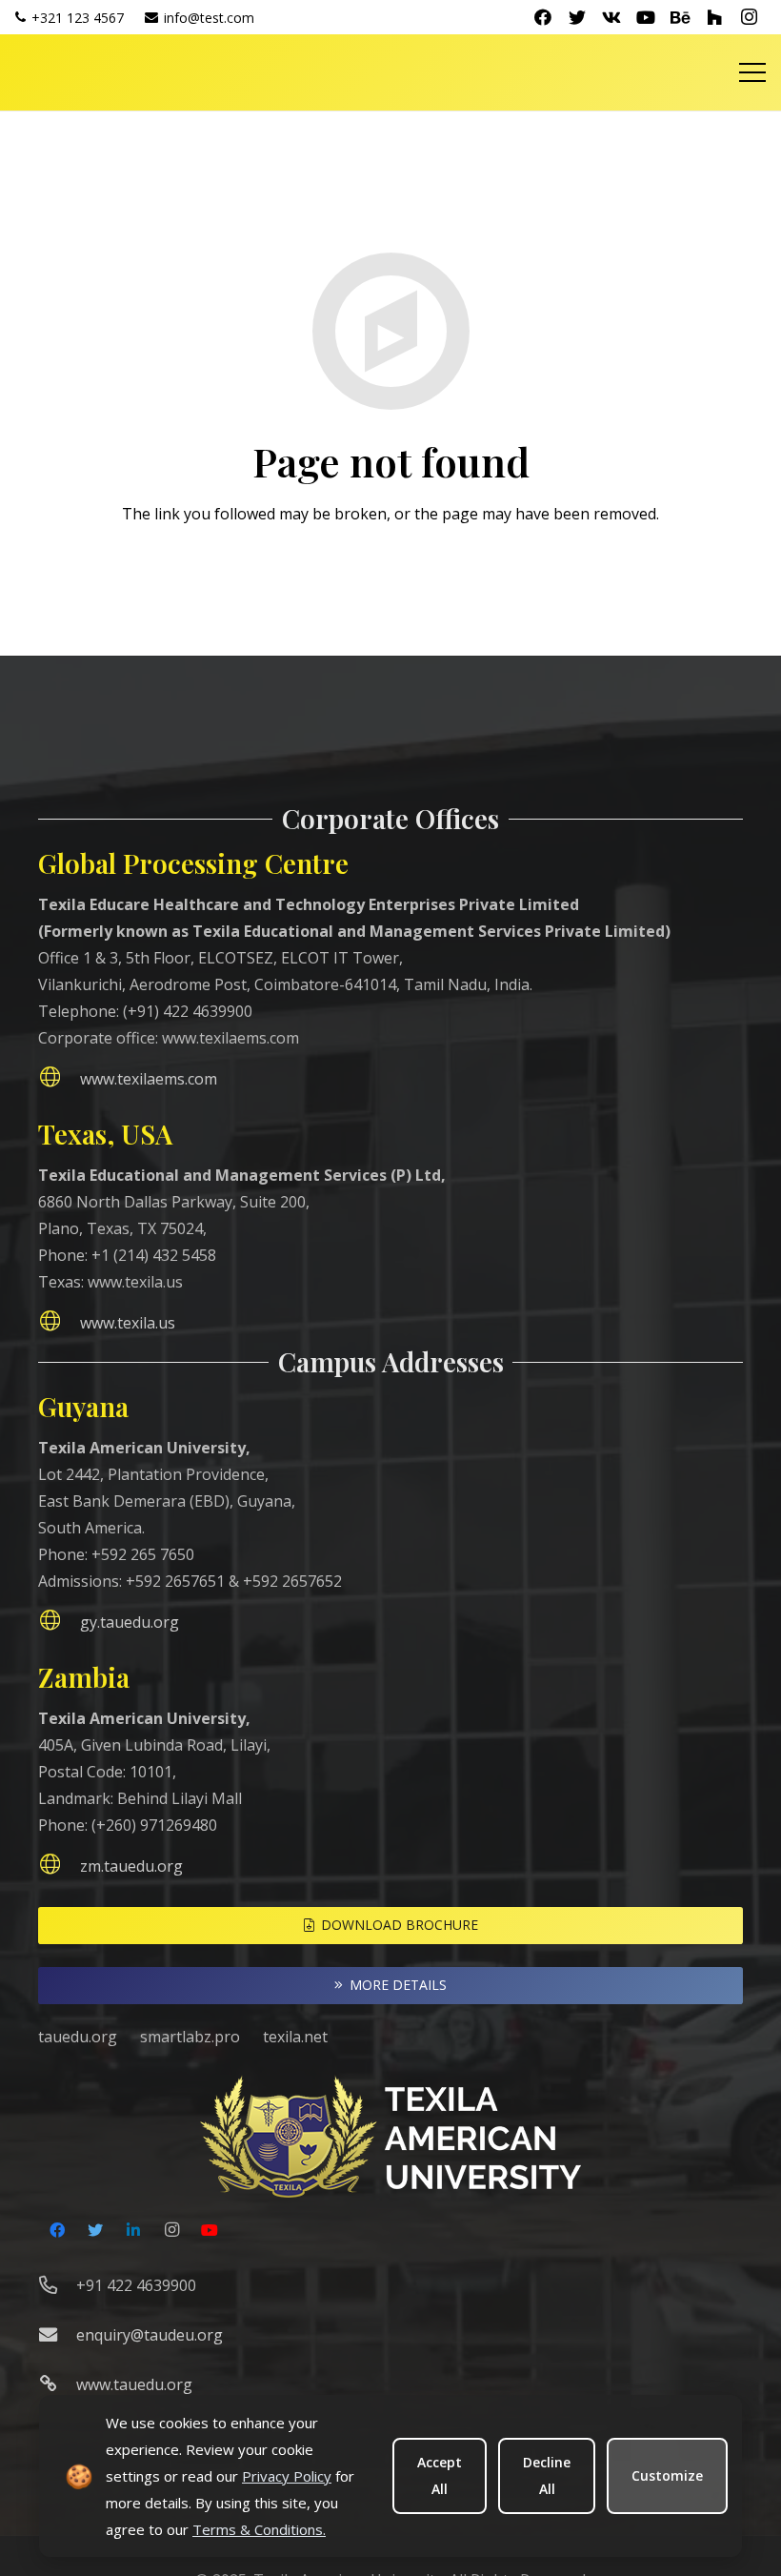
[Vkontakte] (611, 17)
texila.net (295, 2037)
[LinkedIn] (133, 2230)
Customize (667, 2475)
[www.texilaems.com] (59, 1079)
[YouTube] (646, 17)
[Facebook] (543, 17)
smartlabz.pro (190, 2037)
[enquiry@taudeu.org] (57, 2335)
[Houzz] (714, 17)
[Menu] (752, 72)
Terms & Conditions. (259, 2529)
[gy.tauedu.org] (59, 1622)
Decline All (547, 2475)
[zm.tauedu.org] (59, 1866)
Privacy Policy (287, 2476)
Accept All (440, 2475)
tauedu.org (78, 2037)
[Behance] (680, 17)
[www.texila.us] (59, 1323)
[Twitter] (577, 17)
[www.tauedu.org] (57, 2384)
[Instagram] (749, 17)
